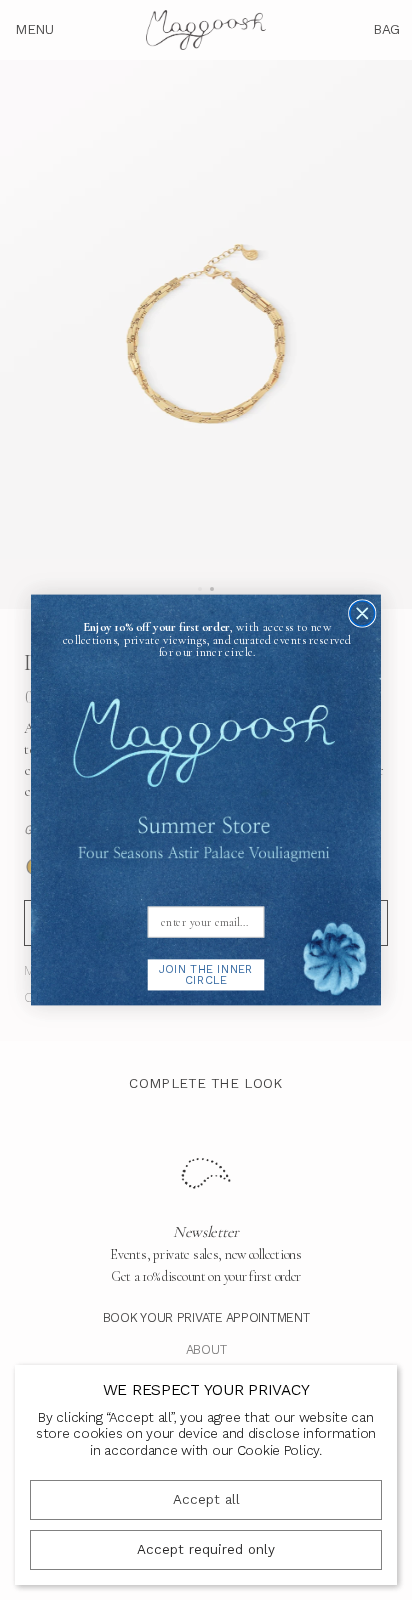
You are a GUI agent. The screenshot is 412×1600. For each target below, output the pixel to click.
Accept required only (206, 1549)
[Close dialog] (362, 613)
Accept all (206, 1499)
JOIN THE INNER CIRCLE (206, 975)
